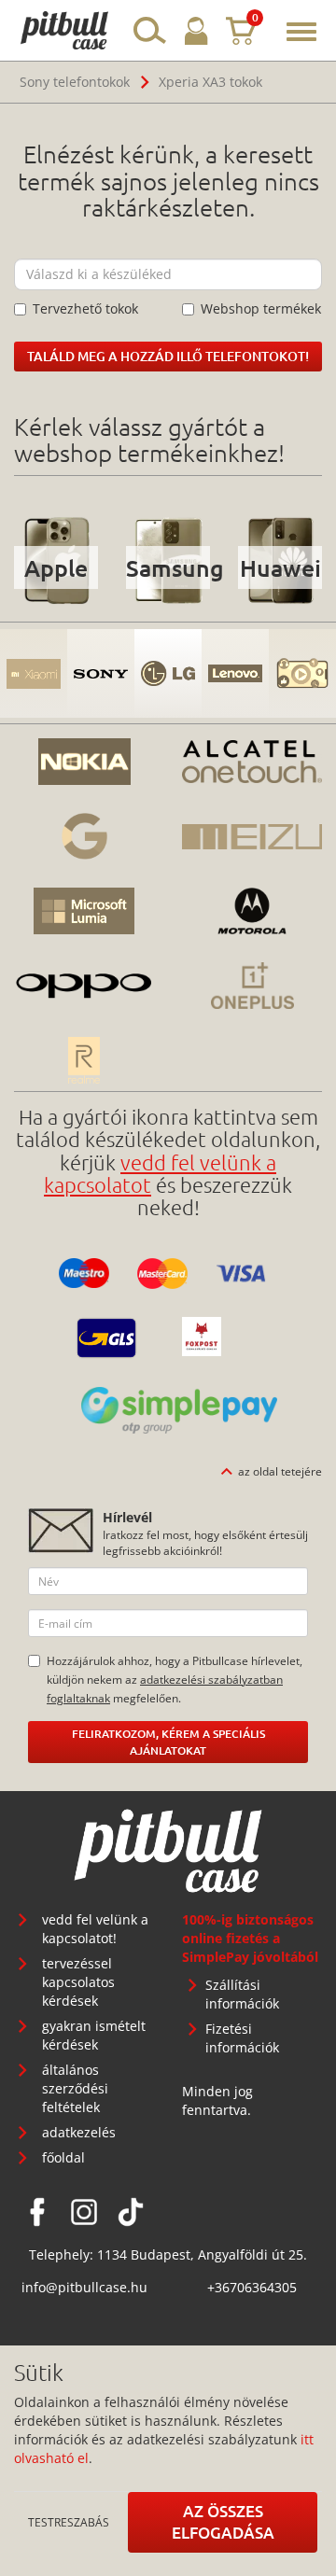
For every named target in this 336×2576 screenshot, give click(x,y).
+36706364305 (252, 2287)
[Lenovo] (235, 673)
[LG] (168, 673)
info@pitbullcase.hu (84, 2287)
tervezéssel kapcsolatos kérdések (78, 1982)
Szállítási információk (242, 1994)
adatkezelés (79, 2132)
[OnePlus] (252, 986)
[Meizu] (252, 836)
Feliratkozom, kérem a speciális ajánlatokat (168, 1742)
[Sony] (101, 673)
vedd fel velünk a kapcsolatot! (95, 1929)
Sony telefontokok (75, 82)
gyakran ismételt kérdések (94, 2035)
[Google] (84, 836)
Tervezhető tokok (85, 308)
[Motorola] (252, 911)
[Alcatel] (252, 762)
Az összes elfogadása (223, 2521)
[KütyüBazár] (302, 673)
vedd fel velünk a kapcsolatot (160, 1173)
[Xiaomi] (34, 673)
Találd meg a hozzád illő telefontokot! (168, 356)
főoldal (63, 2157)
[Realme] (84, 1060)
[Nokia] (84, 762)
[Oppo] (84, 986)
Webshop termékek (261, 308)
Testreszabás (69, 2522)
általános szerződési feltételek (75, 2088)
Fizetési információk (242, 2038)
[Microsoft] (84, 911)
